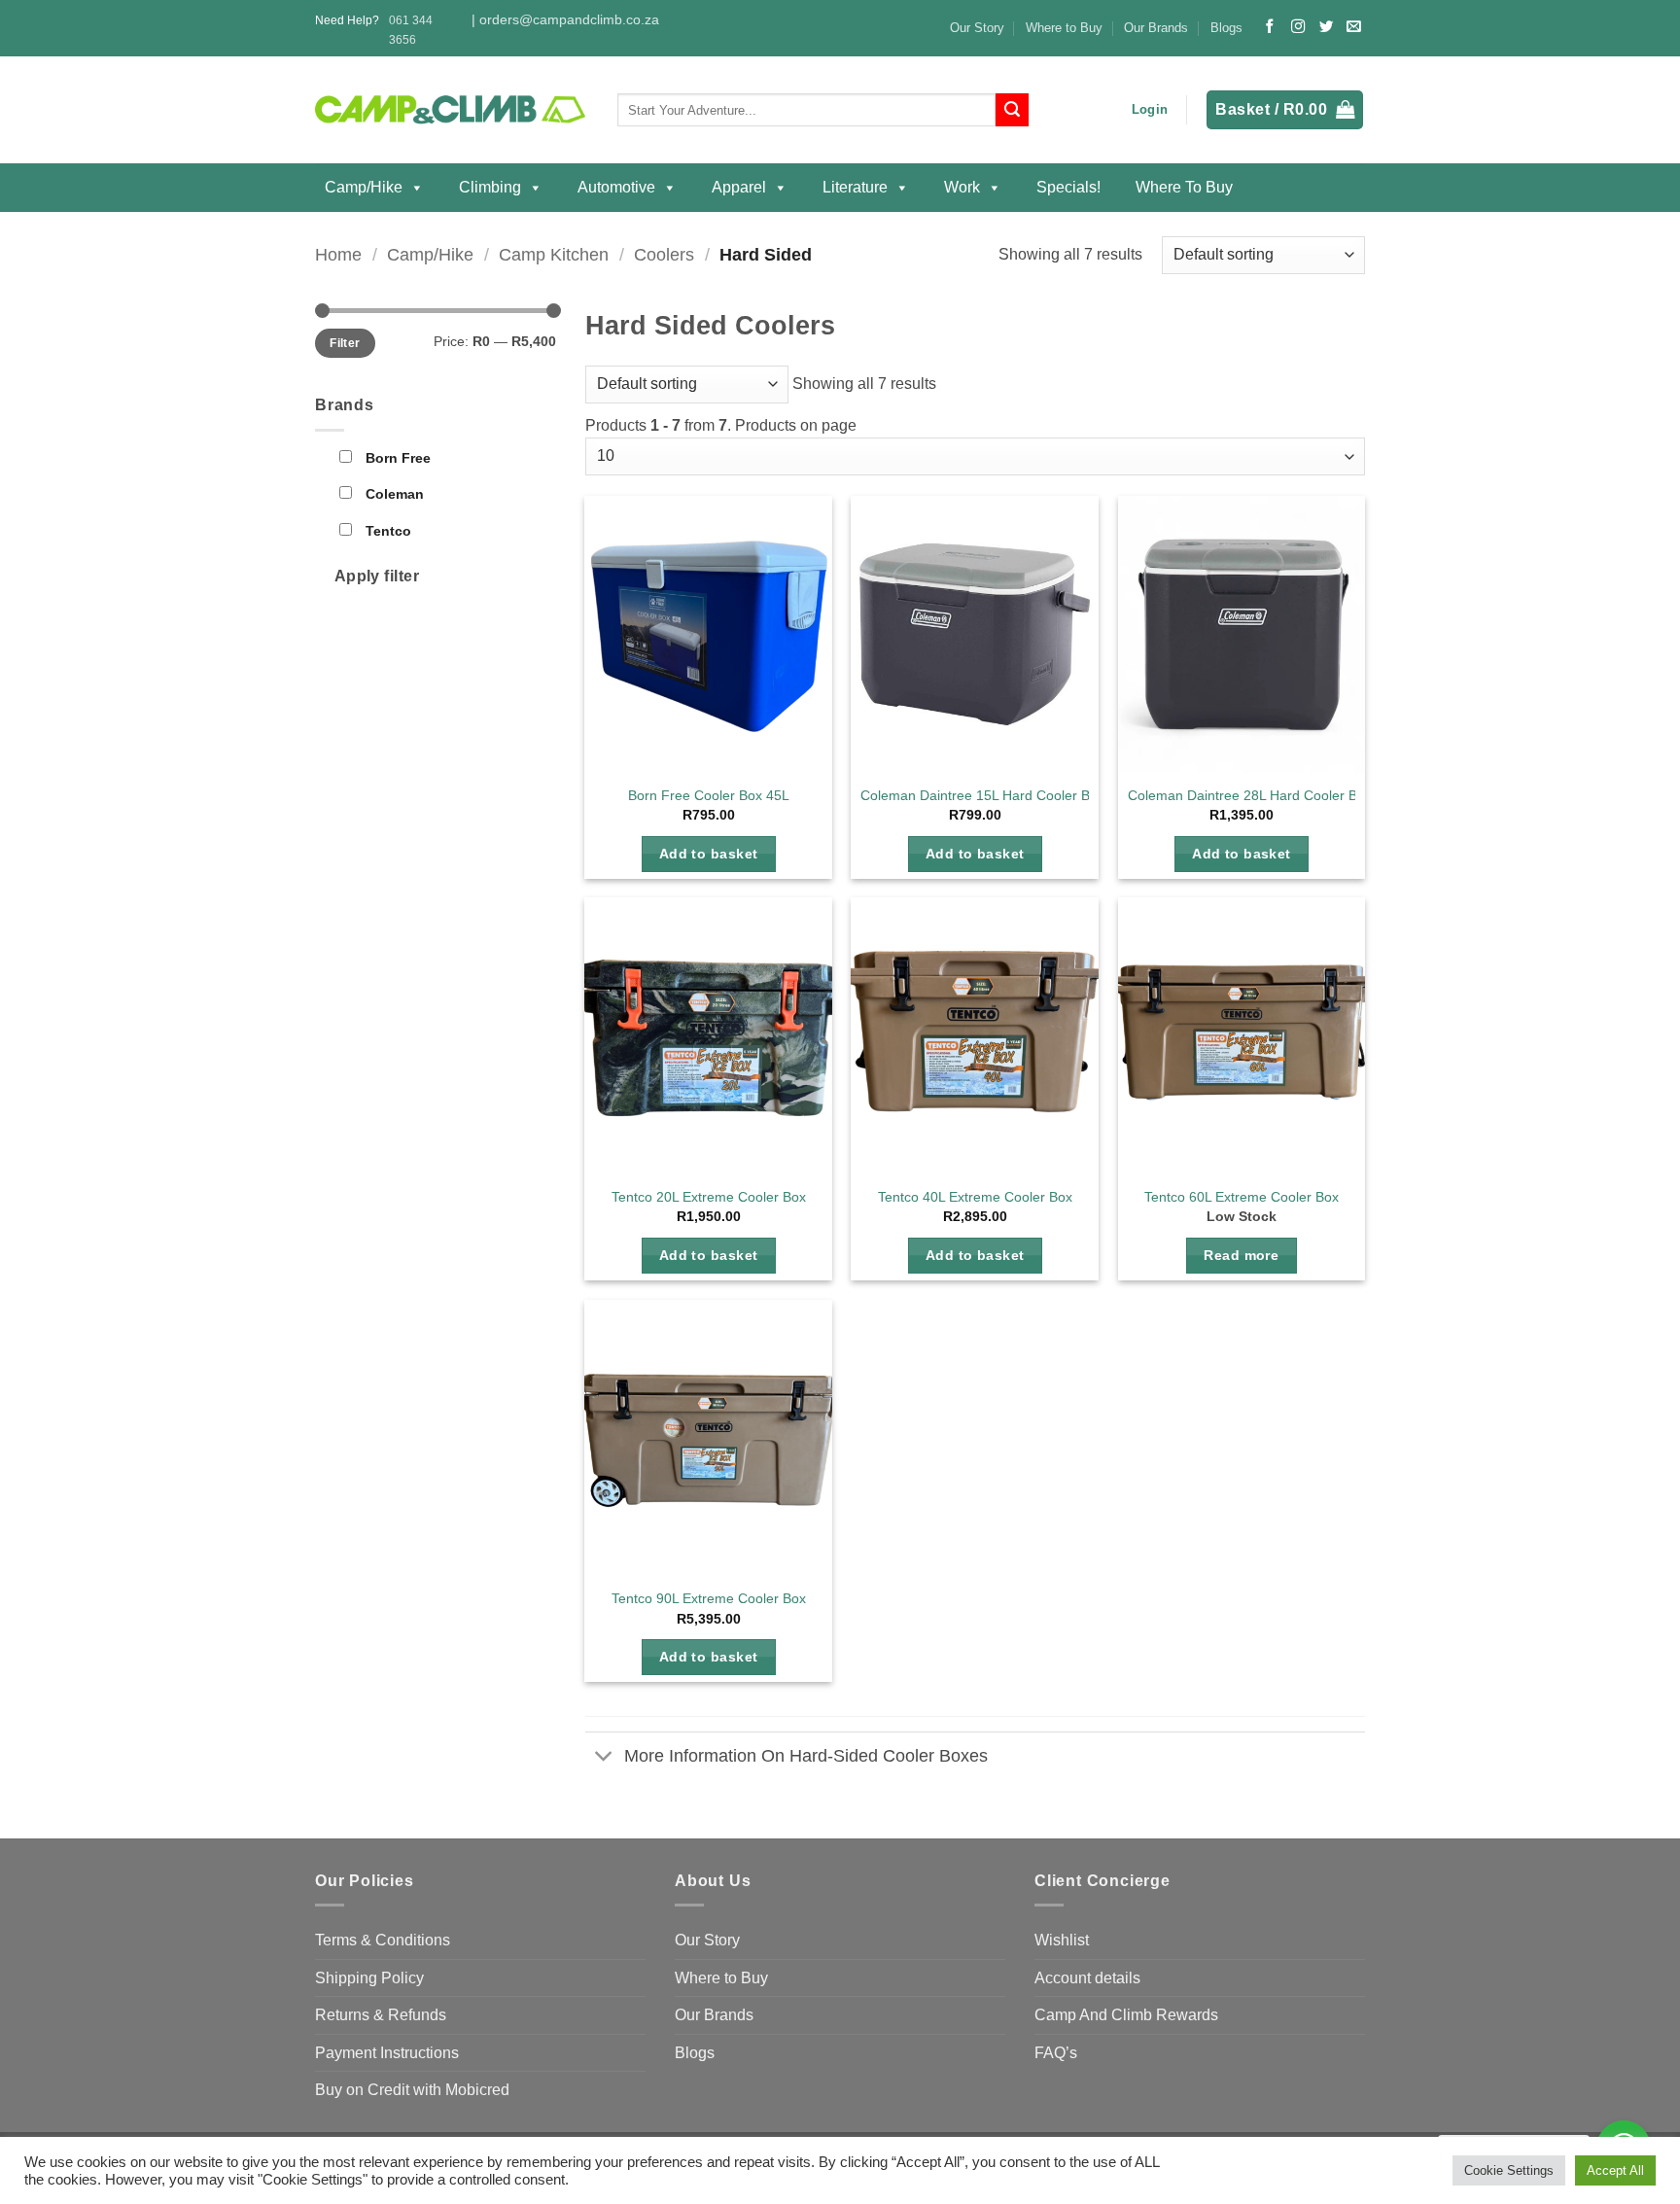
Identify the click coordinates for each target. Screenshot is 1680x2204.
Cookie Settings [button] (1509, 2170)
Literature (855, 187)
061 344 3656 (411, 30)
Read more (1241, 1255)
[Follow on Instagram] (1298, 27)
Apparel (739, 187)
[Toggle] (604, 1758)
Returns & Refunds (381, 2015)
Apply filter (377, 576)
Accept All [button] (1615, 2170)
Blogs (1226, 28)
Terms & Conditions (383, 1940)
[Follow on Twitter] (1326, 27)
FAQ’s (1056, 2053)
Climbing (490, 187)
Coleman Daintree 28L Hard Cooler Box (1250, 795)
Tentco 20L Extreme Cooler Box (709, 1197)
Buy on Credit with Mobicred (412, 2090)
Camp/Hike (364, 187)
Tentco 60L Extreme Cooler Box (1242, 1197)
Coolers (664, 254)
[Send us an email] (1353, 27)
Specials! (1068, 187)
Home (338, 254)
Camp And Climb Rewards (1126, 2015)
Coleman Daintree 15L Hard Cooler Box (982, 795)
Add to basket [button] (709, 854)
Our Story (977, 28)
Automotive (616, 187)
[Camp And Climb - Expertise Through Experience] (452, 110)
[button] (1150, 110)
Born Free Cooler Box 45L (709, 795)
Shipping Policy (369, 1978)
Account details (1087, 1978)
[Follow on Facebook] (1270, 27)
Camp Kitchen (554, 254)
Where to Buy (1064, 28)
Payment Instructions (387, 2053)
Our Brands (1156, 28)
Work (962, 187)
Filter (345, 343)
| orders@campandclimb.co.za (565, 20)
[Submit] (1012, 110)
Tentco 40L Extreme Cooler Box (975, 1197)
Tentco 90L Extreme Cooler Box (709, 1598)
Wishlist (1062, 1940)
